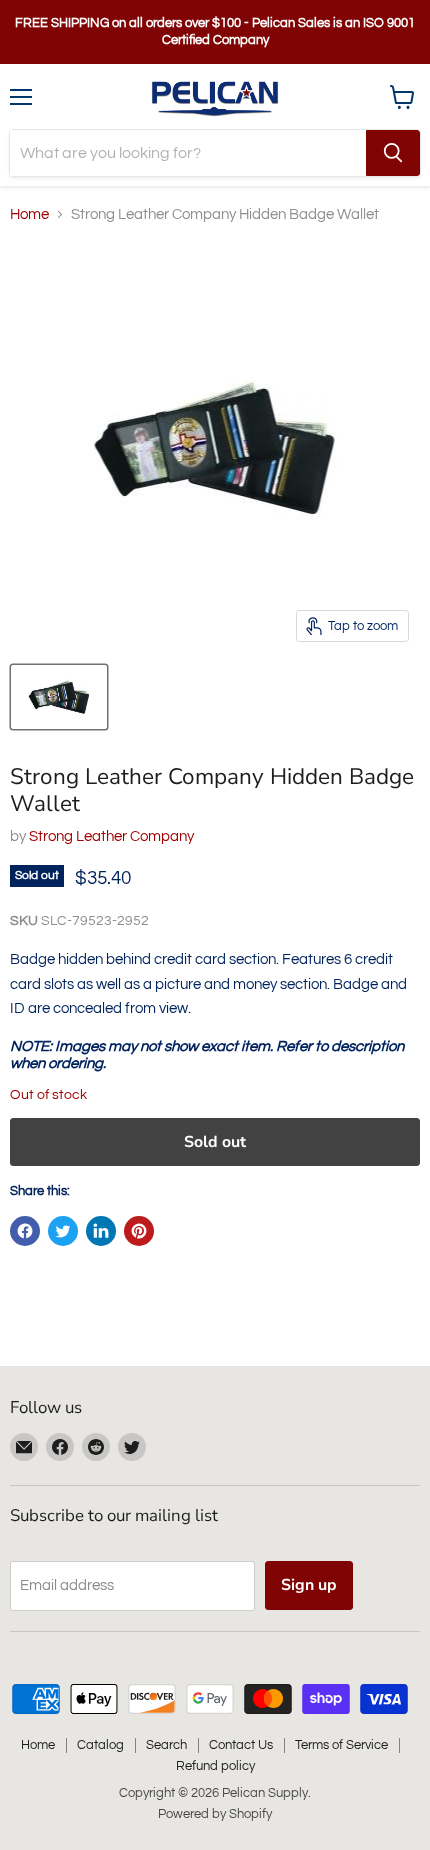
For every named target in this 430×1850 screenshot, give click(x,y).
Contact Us (241, 1745)
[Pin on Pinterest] (139, 1231)
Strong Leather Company (111, 836)
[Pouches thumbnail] (59, 697)
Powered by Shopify (215, 1814)
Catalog (100, 1745)
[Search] (393, 153)
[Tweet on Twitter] (63, 1231)
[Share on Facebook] (25, 1231)
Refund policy (215, 1766)
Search (166, 1745)
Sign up (309, 1585)
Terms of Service (341, 1745)
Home (29, 214)
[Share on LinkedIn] (101, 1231)
